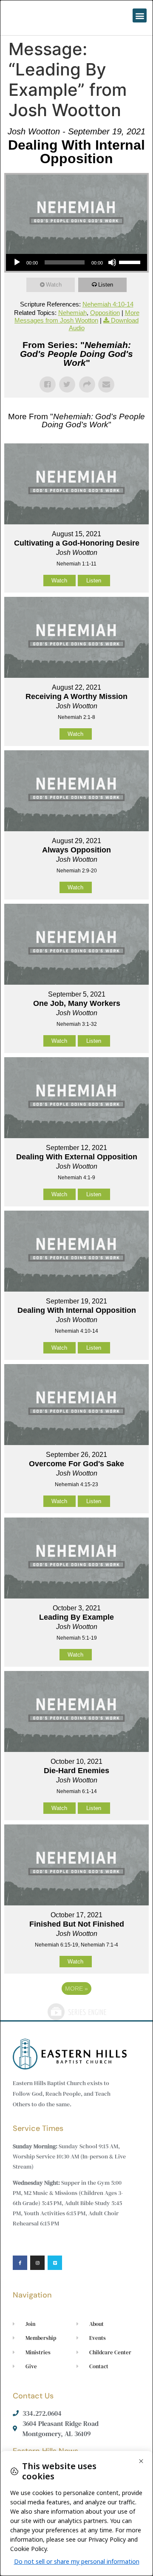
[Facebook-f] (20, 2263)
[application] (76, 262)
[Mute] (112, 262)
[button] (140, 15)
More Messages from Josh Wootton (77, 316)
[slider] (131, 262)
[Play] (17, 262)
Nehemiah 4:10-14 (108, 304)
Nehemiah (72, 313)
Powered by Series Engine (76, 2012)
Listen (106, 285)
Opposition (105, 313)
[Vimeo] (55, 2263)
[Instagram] (37, 2263)
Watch (54, 285)
